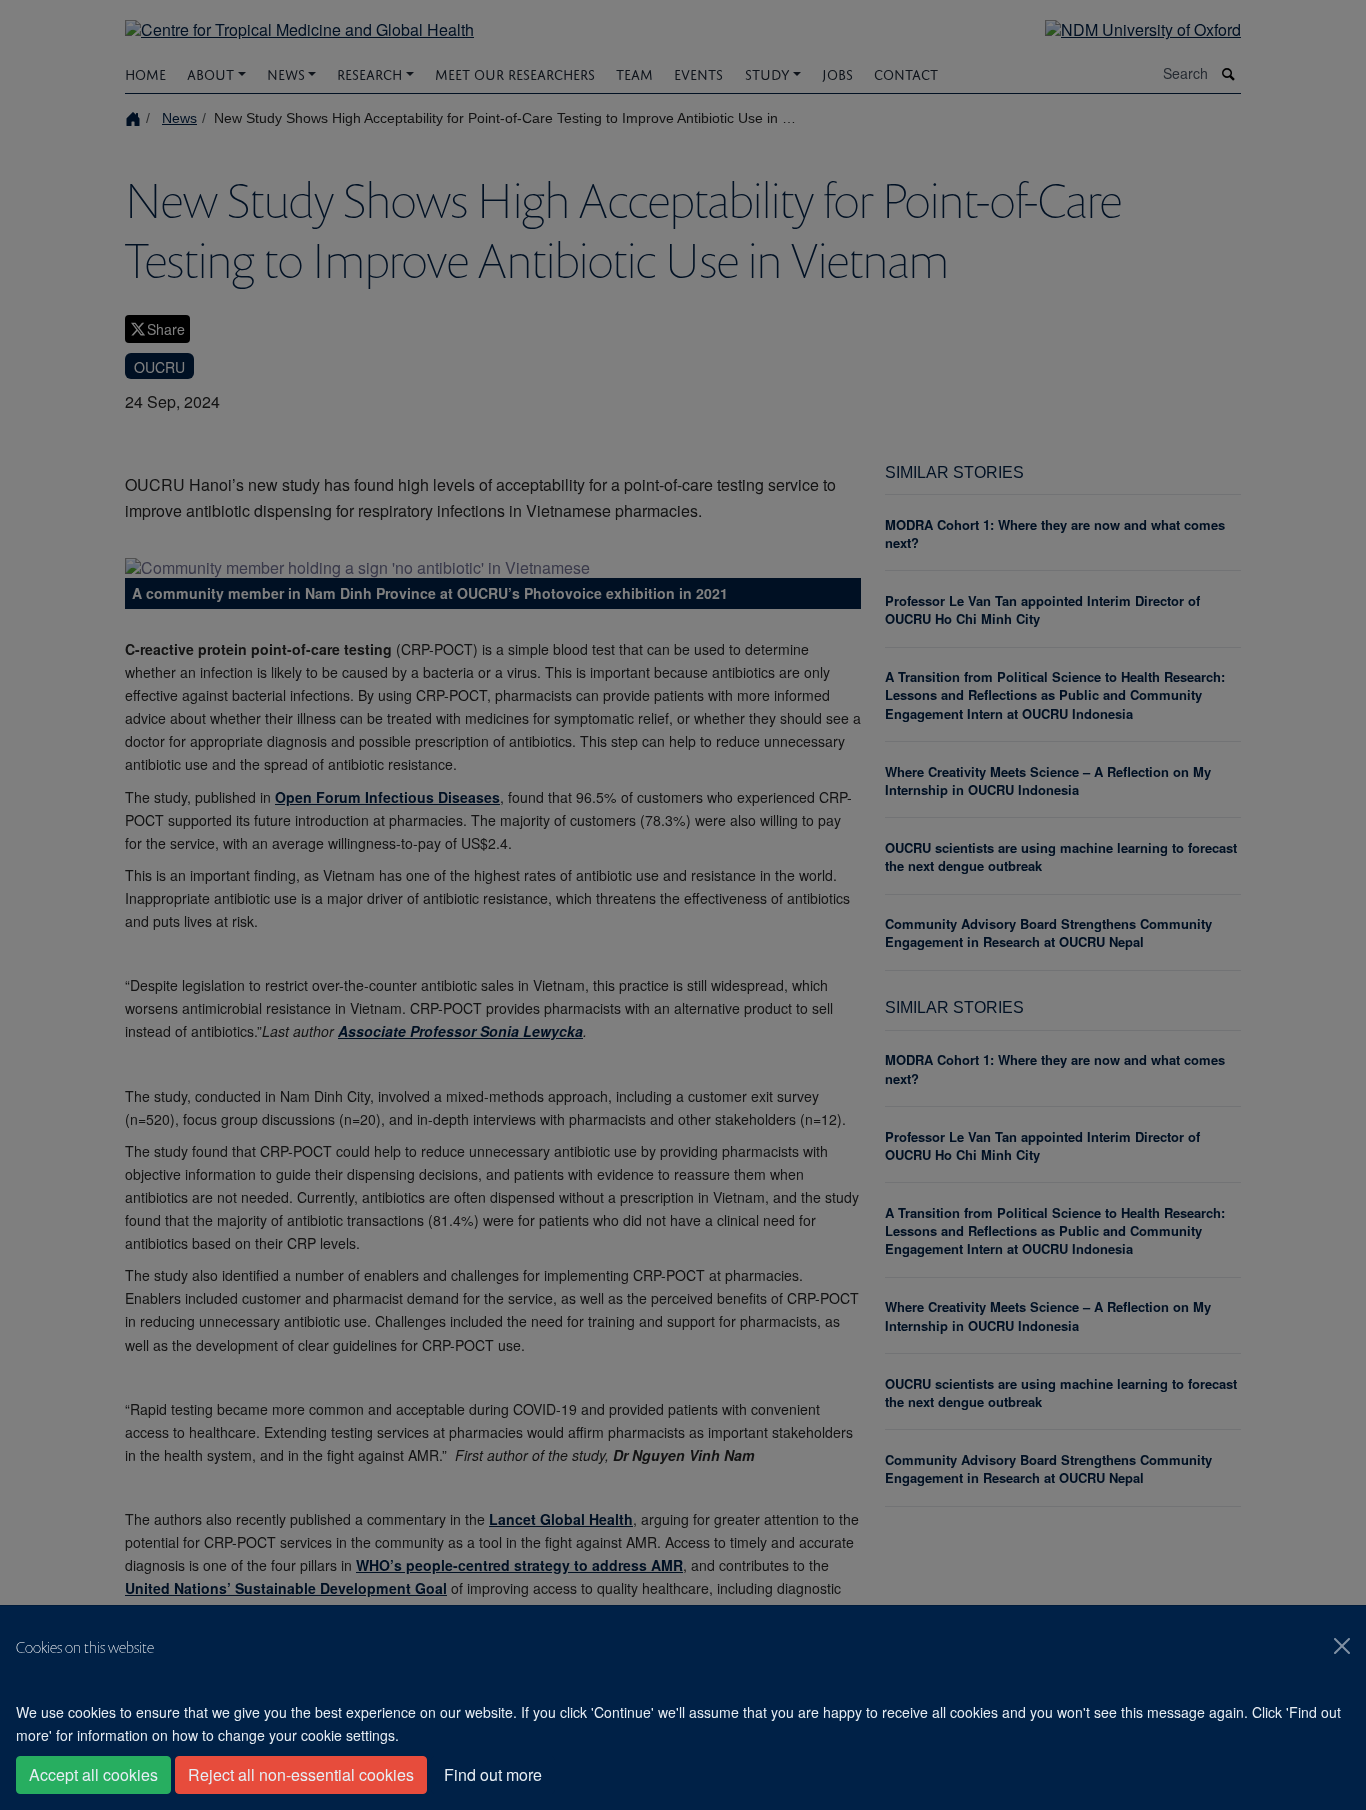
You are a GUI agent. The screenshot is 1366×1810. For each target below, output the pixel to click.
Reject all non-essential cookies (301, 1774)
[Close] (1342, 1646)
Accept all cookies (93, 1774)
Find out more (493, 1774)
